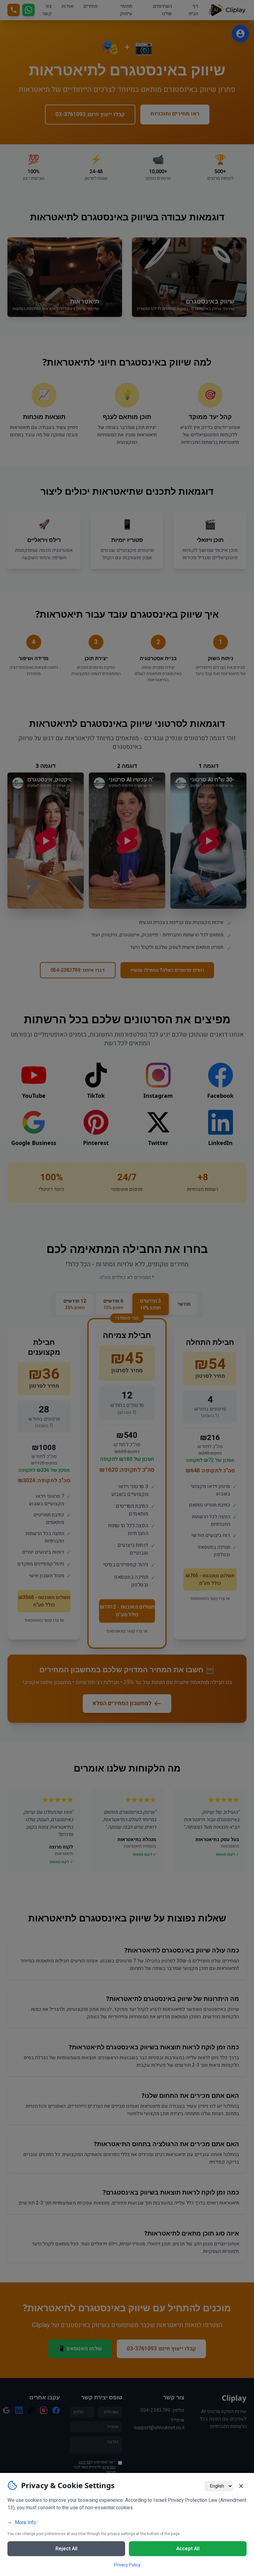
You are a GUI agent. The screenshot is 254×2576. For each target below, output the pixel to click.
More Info (26, 2523)
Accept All (188, 2549)
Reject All (66, 2549)
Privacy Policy (127, 2565)
